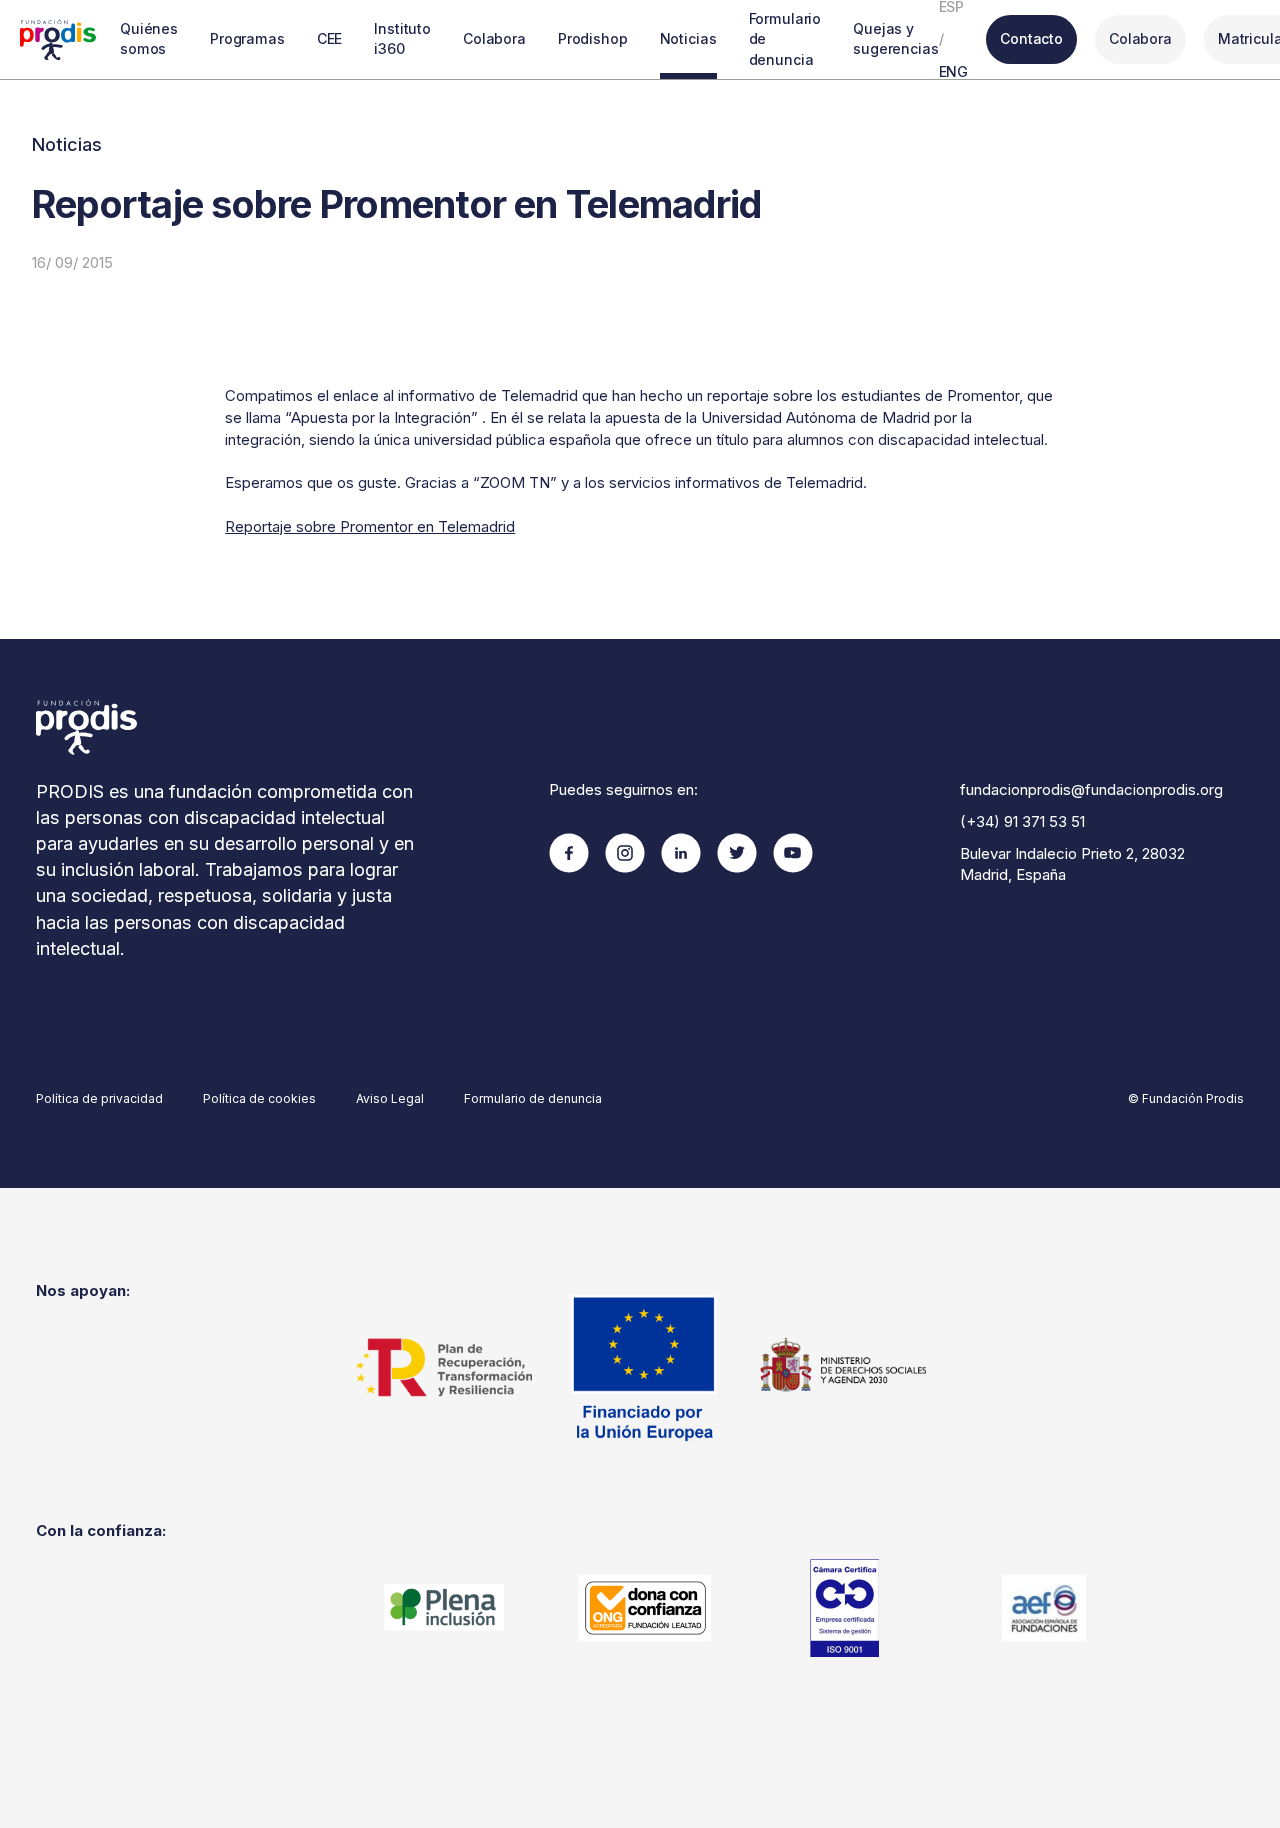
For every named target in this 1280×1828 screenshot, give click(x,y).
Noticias (688, 38)
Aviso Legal (390, 1098)
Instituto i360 (402, 38)
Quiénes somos (149, 38)
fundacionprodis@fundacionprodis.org (1091, 789)
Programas (247, 38)
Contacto (1031, 38)
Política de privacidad (99, 1098)
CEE (330, 38)
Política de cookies (259, 1098)
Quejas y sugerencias (895, 38)
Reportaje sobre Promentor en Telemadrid (370, 526)
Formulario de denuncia (785, 39)
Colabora (494, 38)
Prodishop (593, 38)
